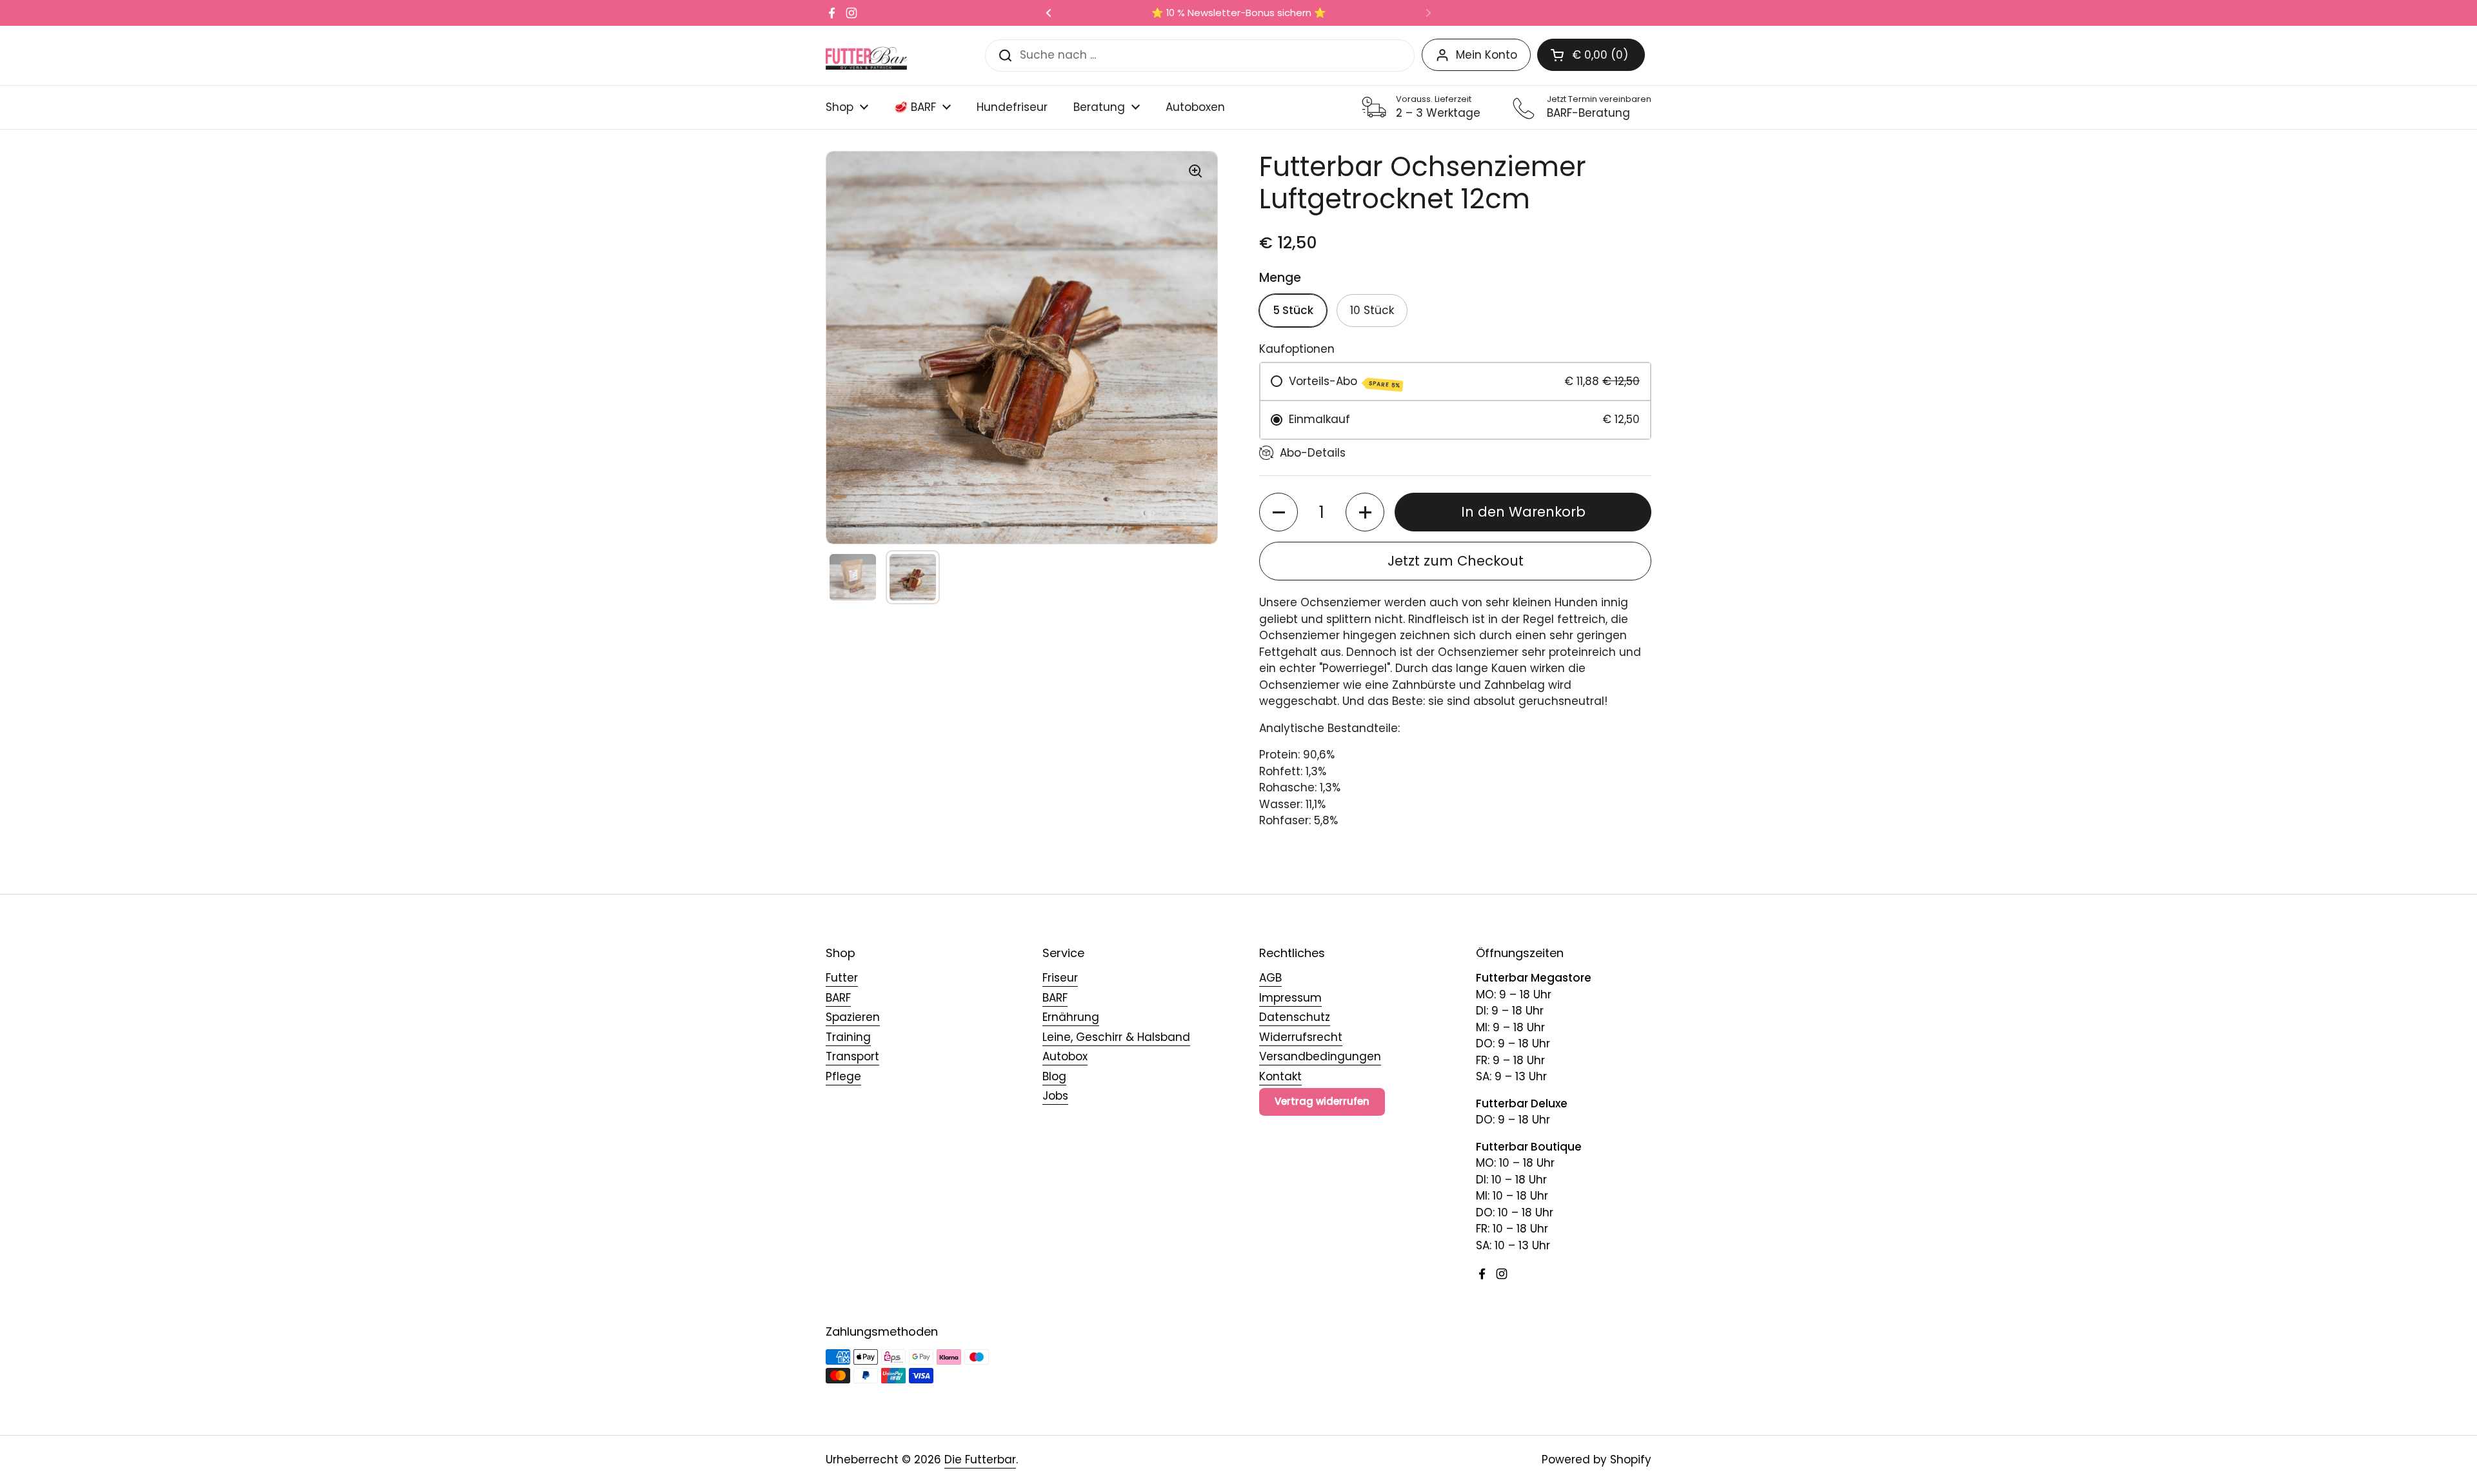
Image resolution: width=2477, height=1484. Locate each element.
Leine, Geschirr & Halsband (1116, 1037)
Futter (842, 978)
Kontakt (1280, 1076)
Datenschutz (1295, 1017)
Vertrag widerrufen (1322, 1101)
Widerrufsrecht (1301, 1037)
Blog (1054, 1076)
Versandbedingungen (1320, 1056)
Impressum (1290, 998)
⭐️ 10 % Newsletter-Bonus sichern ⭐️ (1239, 13)
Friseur (1060, 978)
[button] (1591, 55)
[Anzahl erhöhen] (1365, 512)
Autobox (1065, 1056)
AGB (1270, 978)
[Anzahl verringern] (1278, 512)
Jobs (1055, 1096)
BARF (838, 998)
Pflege (843, 1076)
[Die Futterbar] (866, 55)
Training (848, 1037)
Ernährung (1071, 1017)
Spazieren (853, 1017)
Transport (852, 1056)
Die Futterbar (980, 1459)
